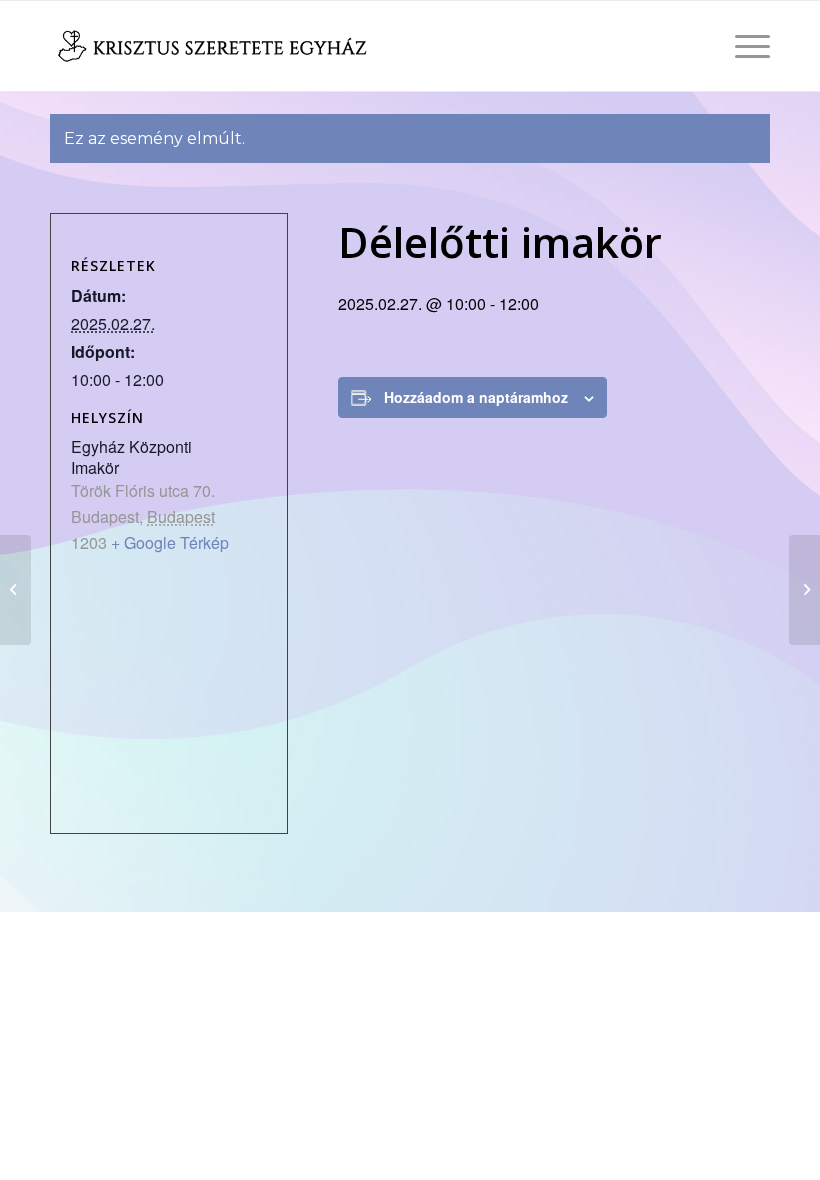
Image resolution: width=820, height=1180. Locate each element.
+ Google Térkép (170, 542)
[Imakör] (15, 590)
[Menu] (742, 46)
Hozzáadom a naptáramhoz (476, 397)
